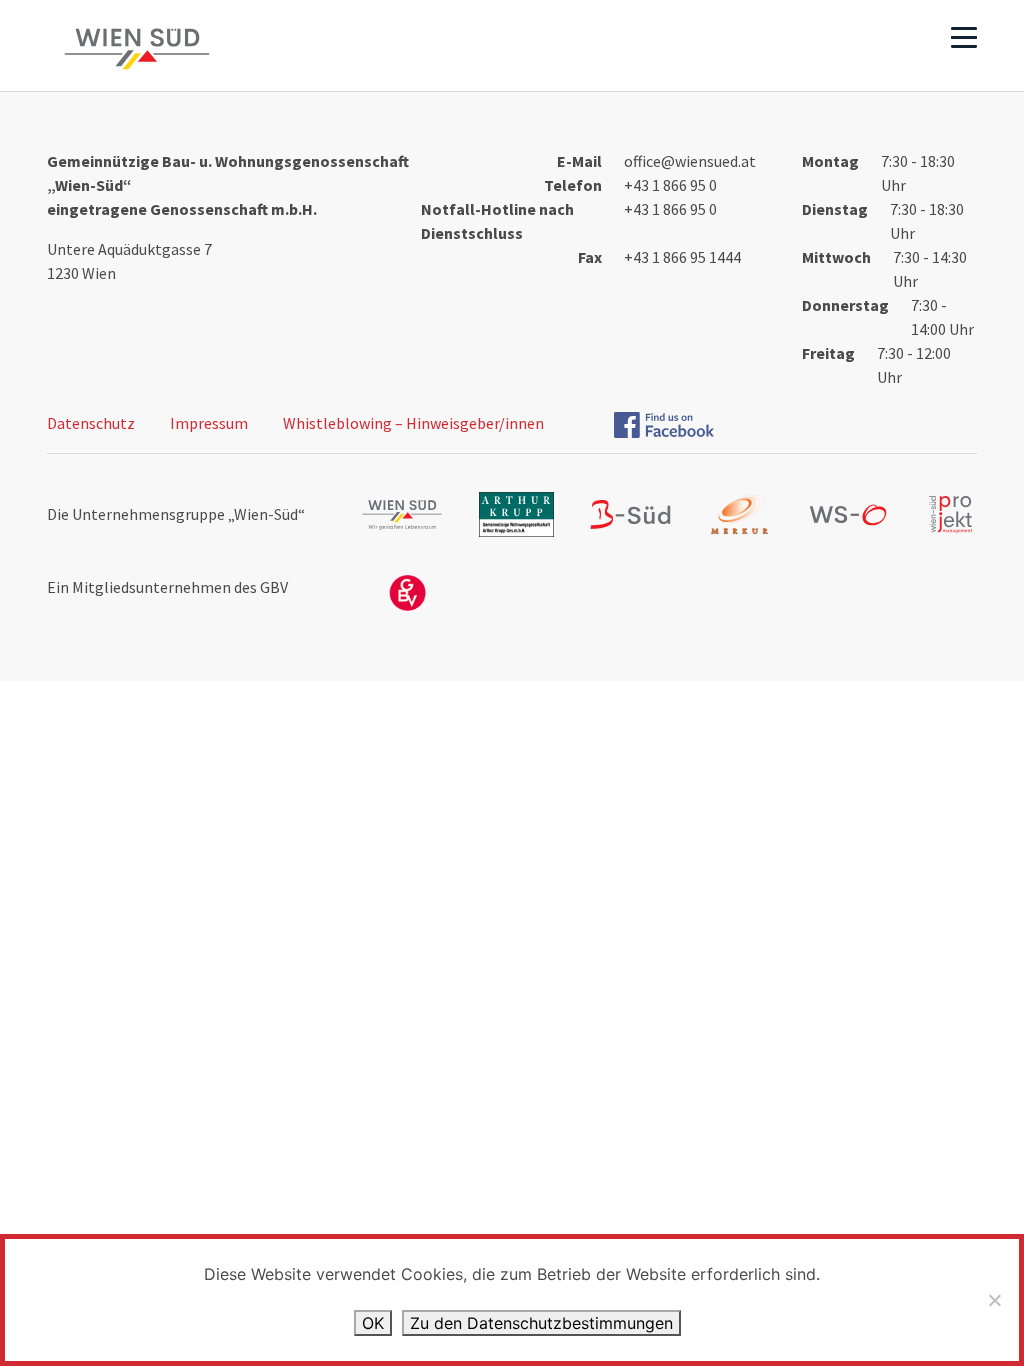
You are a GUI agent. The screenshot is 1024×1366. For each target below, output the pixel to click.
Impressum (209, 423)
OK (373, 1323)
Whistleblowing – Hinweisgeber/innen (413, 423)
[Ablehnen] (994, 1300)
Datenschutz (91, 423)
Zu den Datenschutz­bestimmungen (541, 1323)
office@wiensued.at (690, 161)
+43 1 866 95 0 (670, 185)
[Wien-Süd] (133, 49)
